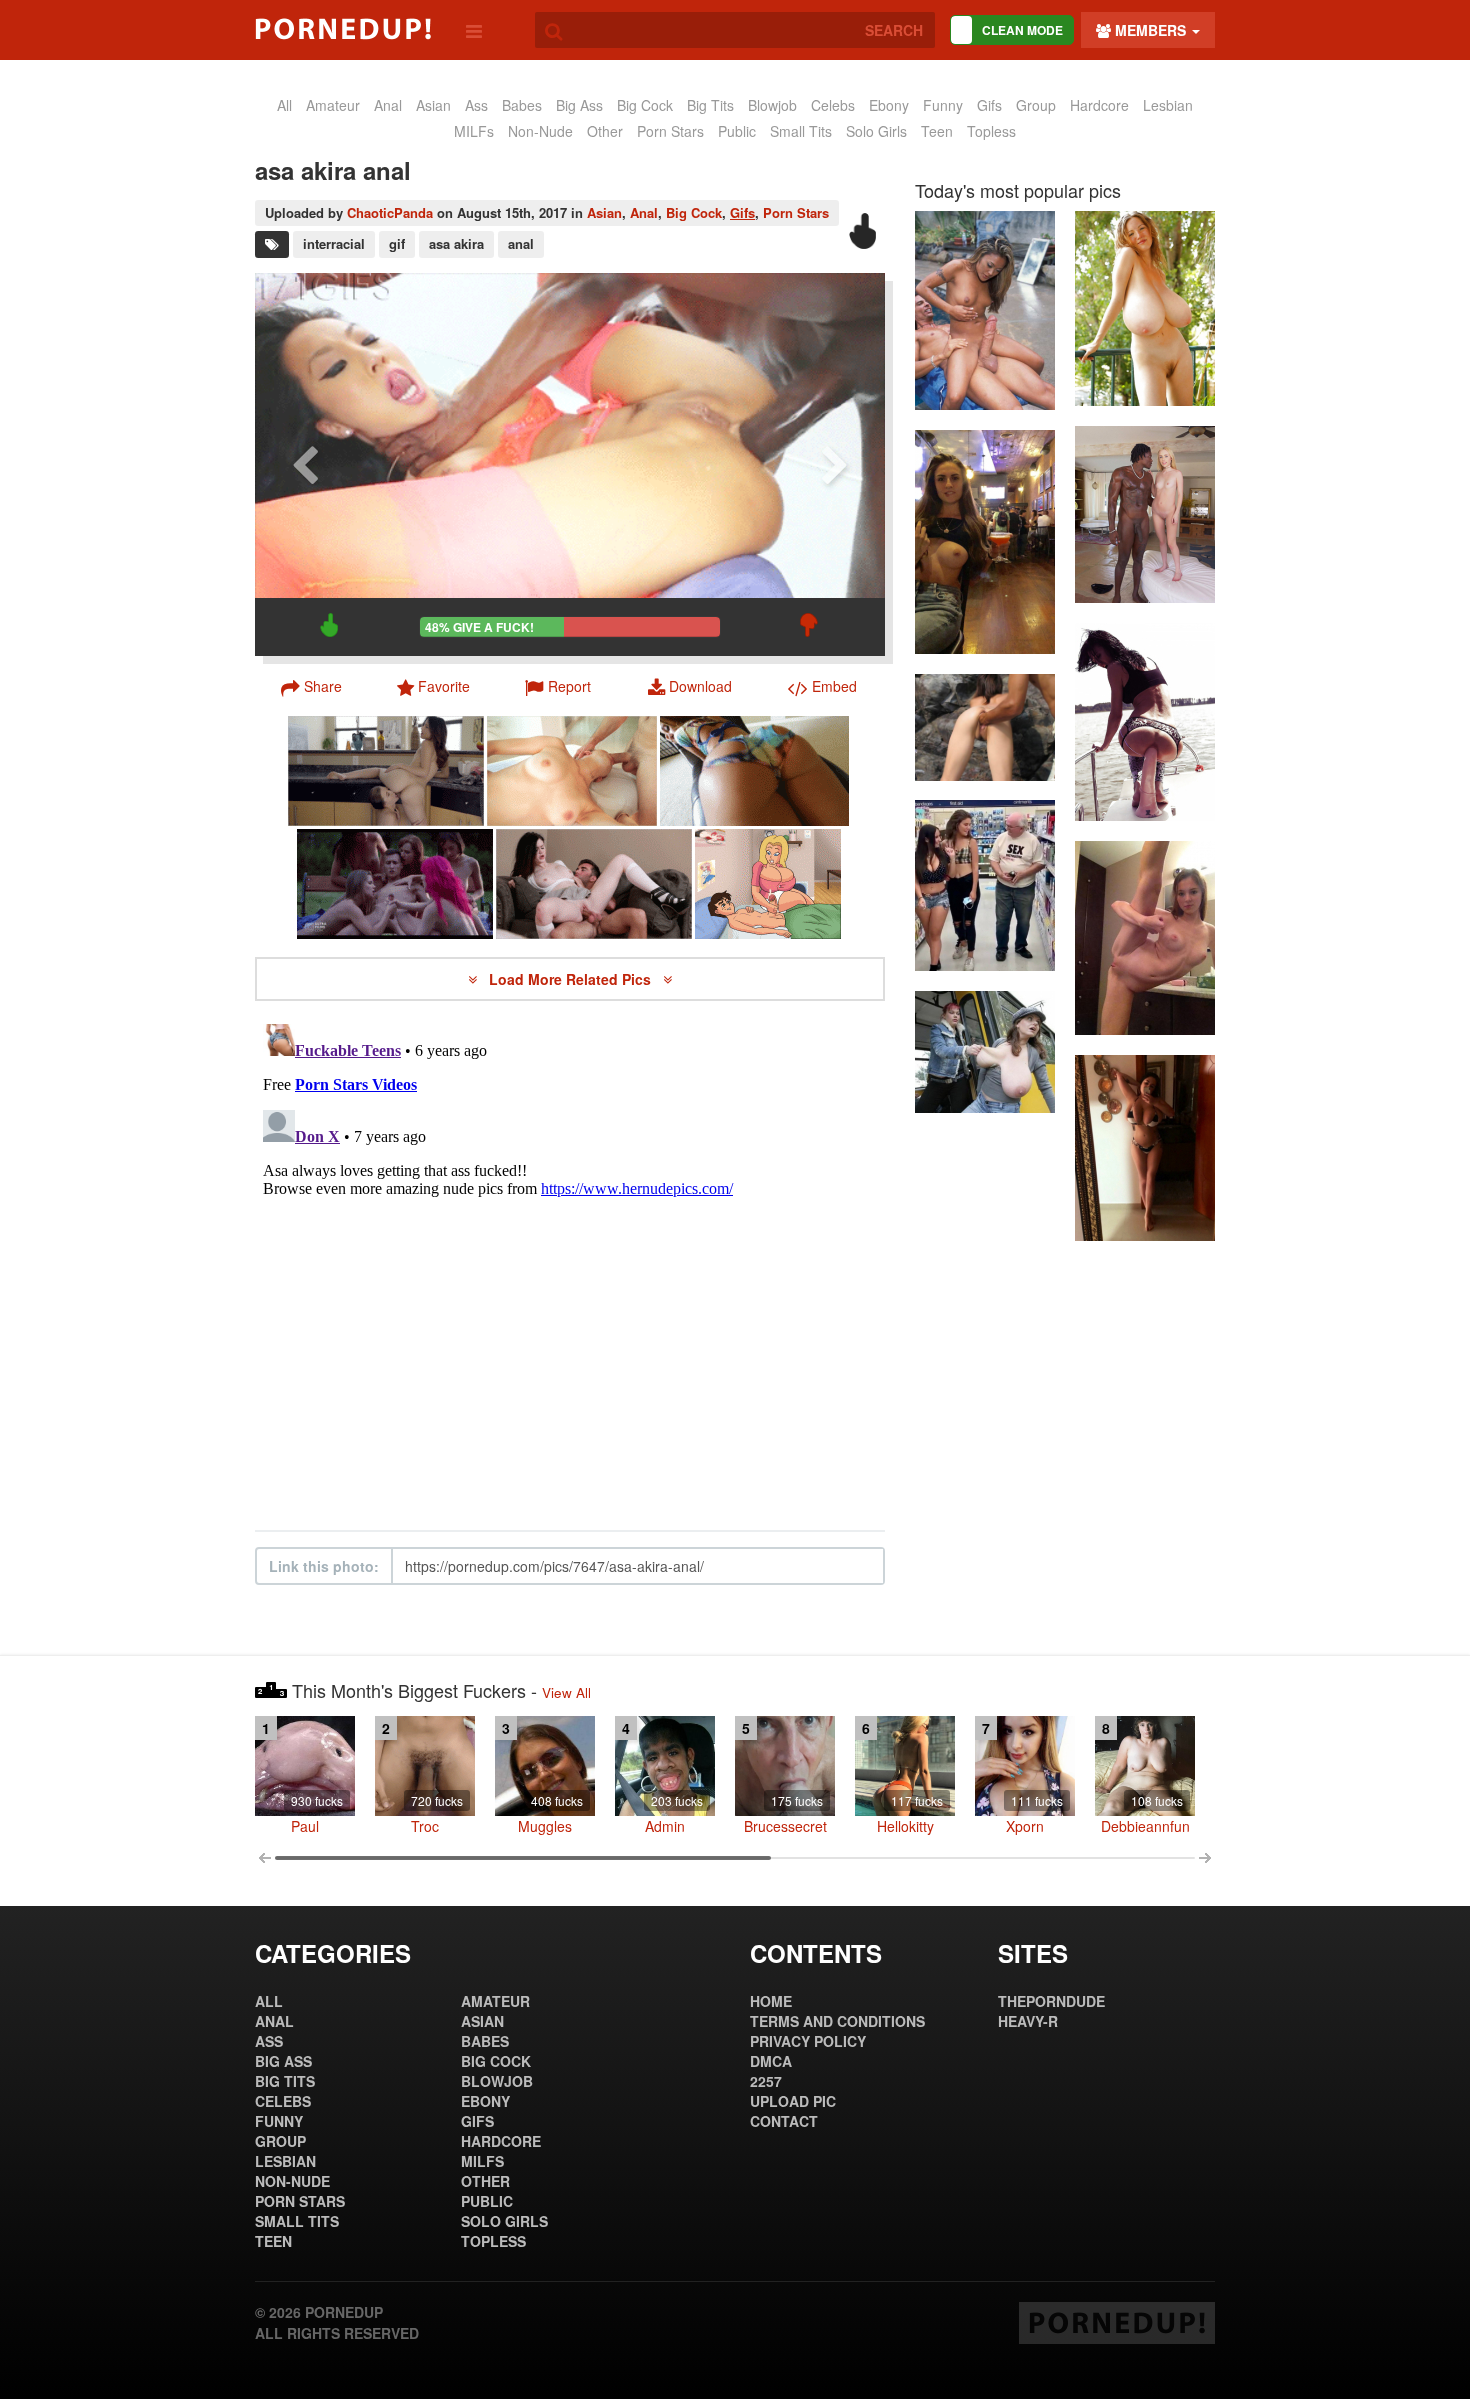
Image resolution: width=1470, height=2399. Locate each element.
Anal (644, 212)
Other (605, 131)
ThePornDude (1051, 2001)
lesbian (1168, 105)
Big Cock (645, 105)
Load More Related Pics (572, 979)
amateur (333, 105)
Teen (937, 131)
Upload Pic (793, 2101)
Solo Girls (876, 131)
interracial (334, 243)
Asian (604, 212)
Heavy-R (1028, 2021)
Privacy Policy (808, 2041)
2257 (766, 2081)
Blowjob (772, 105)
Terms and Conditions (837, 2021)
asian (433, 105)
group (1036, 105)
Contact (784, 2121)
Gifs (742, 212)
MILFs (474, 131)
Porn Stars (670, 131)
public (737, 131)
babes (522, 105)
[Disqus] (570, 1266)
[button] (558, 686)
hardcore (1099, 105)
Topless (991, 131)
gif (397, 243)
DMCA (771, 2061)
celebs (833, 105)
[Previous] (305, 464)
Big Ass (579, 105)
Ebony (889, 105)
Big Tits (710, 105)
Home (771, 2001)
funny (943, 105)
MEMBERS (1150, 30)
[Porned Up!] (343, 29)
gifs (989, 105)
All (284, 105)
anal (388, 105)
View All (566, 1692)
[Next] (835, 464)
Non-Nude (540, 131)
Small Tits (801, 131)
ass (476, 105)
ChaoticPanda (390, 212)
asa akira (456, 243)
